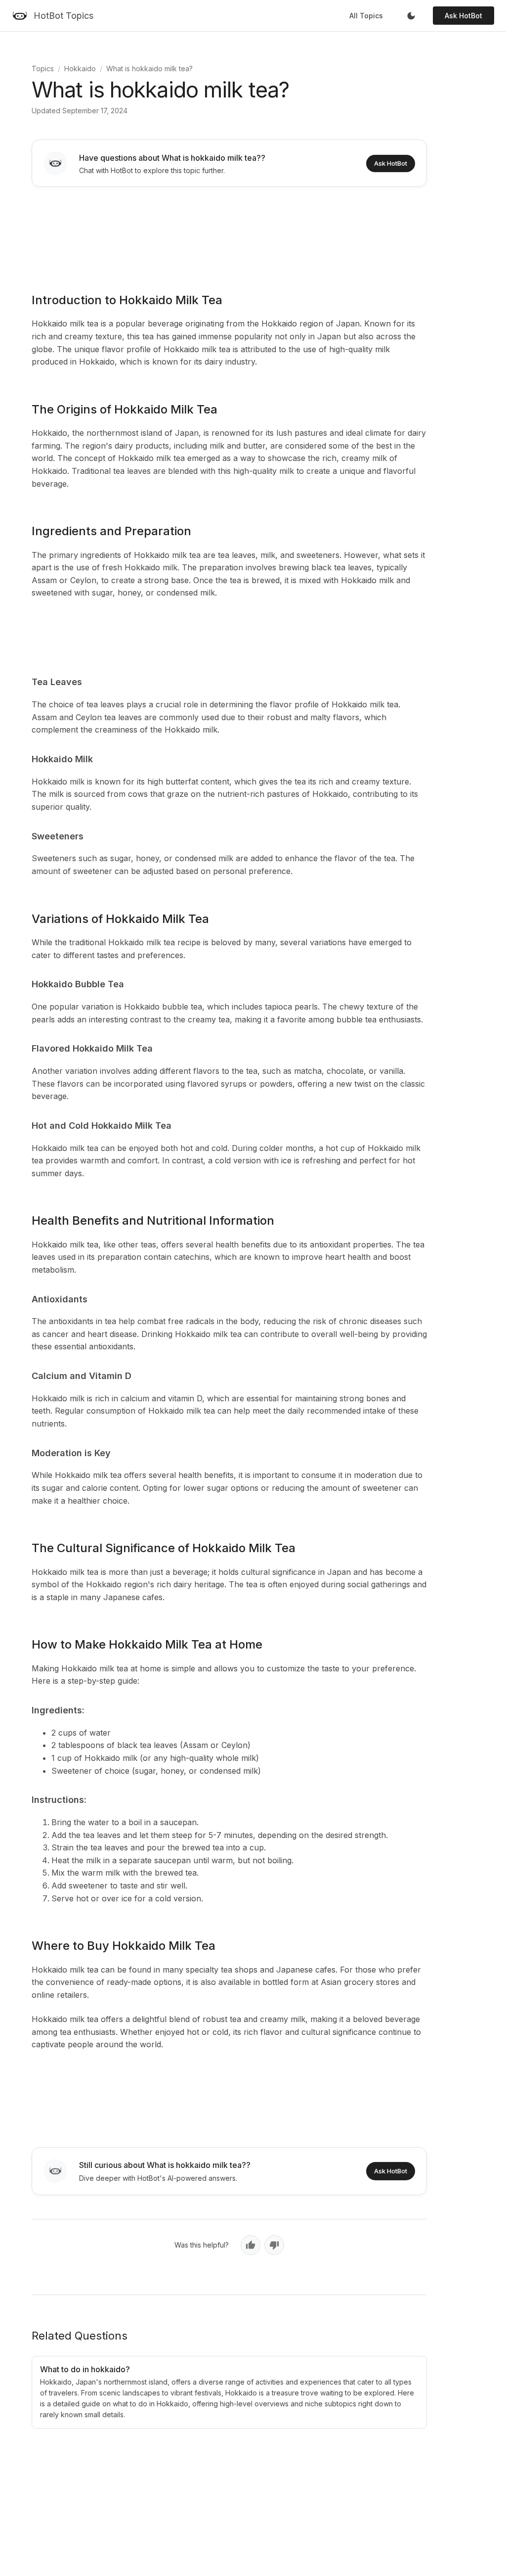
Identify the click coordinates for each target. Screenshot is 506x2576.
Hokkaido (80, 69)
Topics (43, 69)
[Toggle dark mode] (411, 16)
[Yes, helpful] (251, 2245)
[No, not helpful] (274, 2245)
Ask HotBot (464, 16)
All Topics (366, 16)
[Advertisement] (229, 233)
